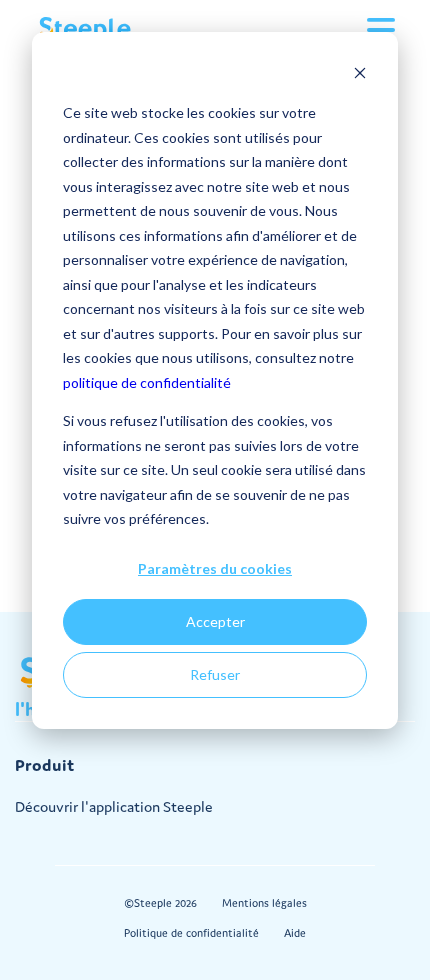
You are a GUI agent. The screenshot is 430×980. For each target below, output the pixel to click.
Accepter (215, 621)
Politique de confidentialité (191, 933)
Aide (295, 933)
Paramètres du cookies (215, 568)
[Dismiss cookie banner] (360, 75)
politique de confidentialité (147, 382)
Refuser (215, 674)
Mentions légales (264, 903)
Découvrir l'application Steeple (114, 806)
